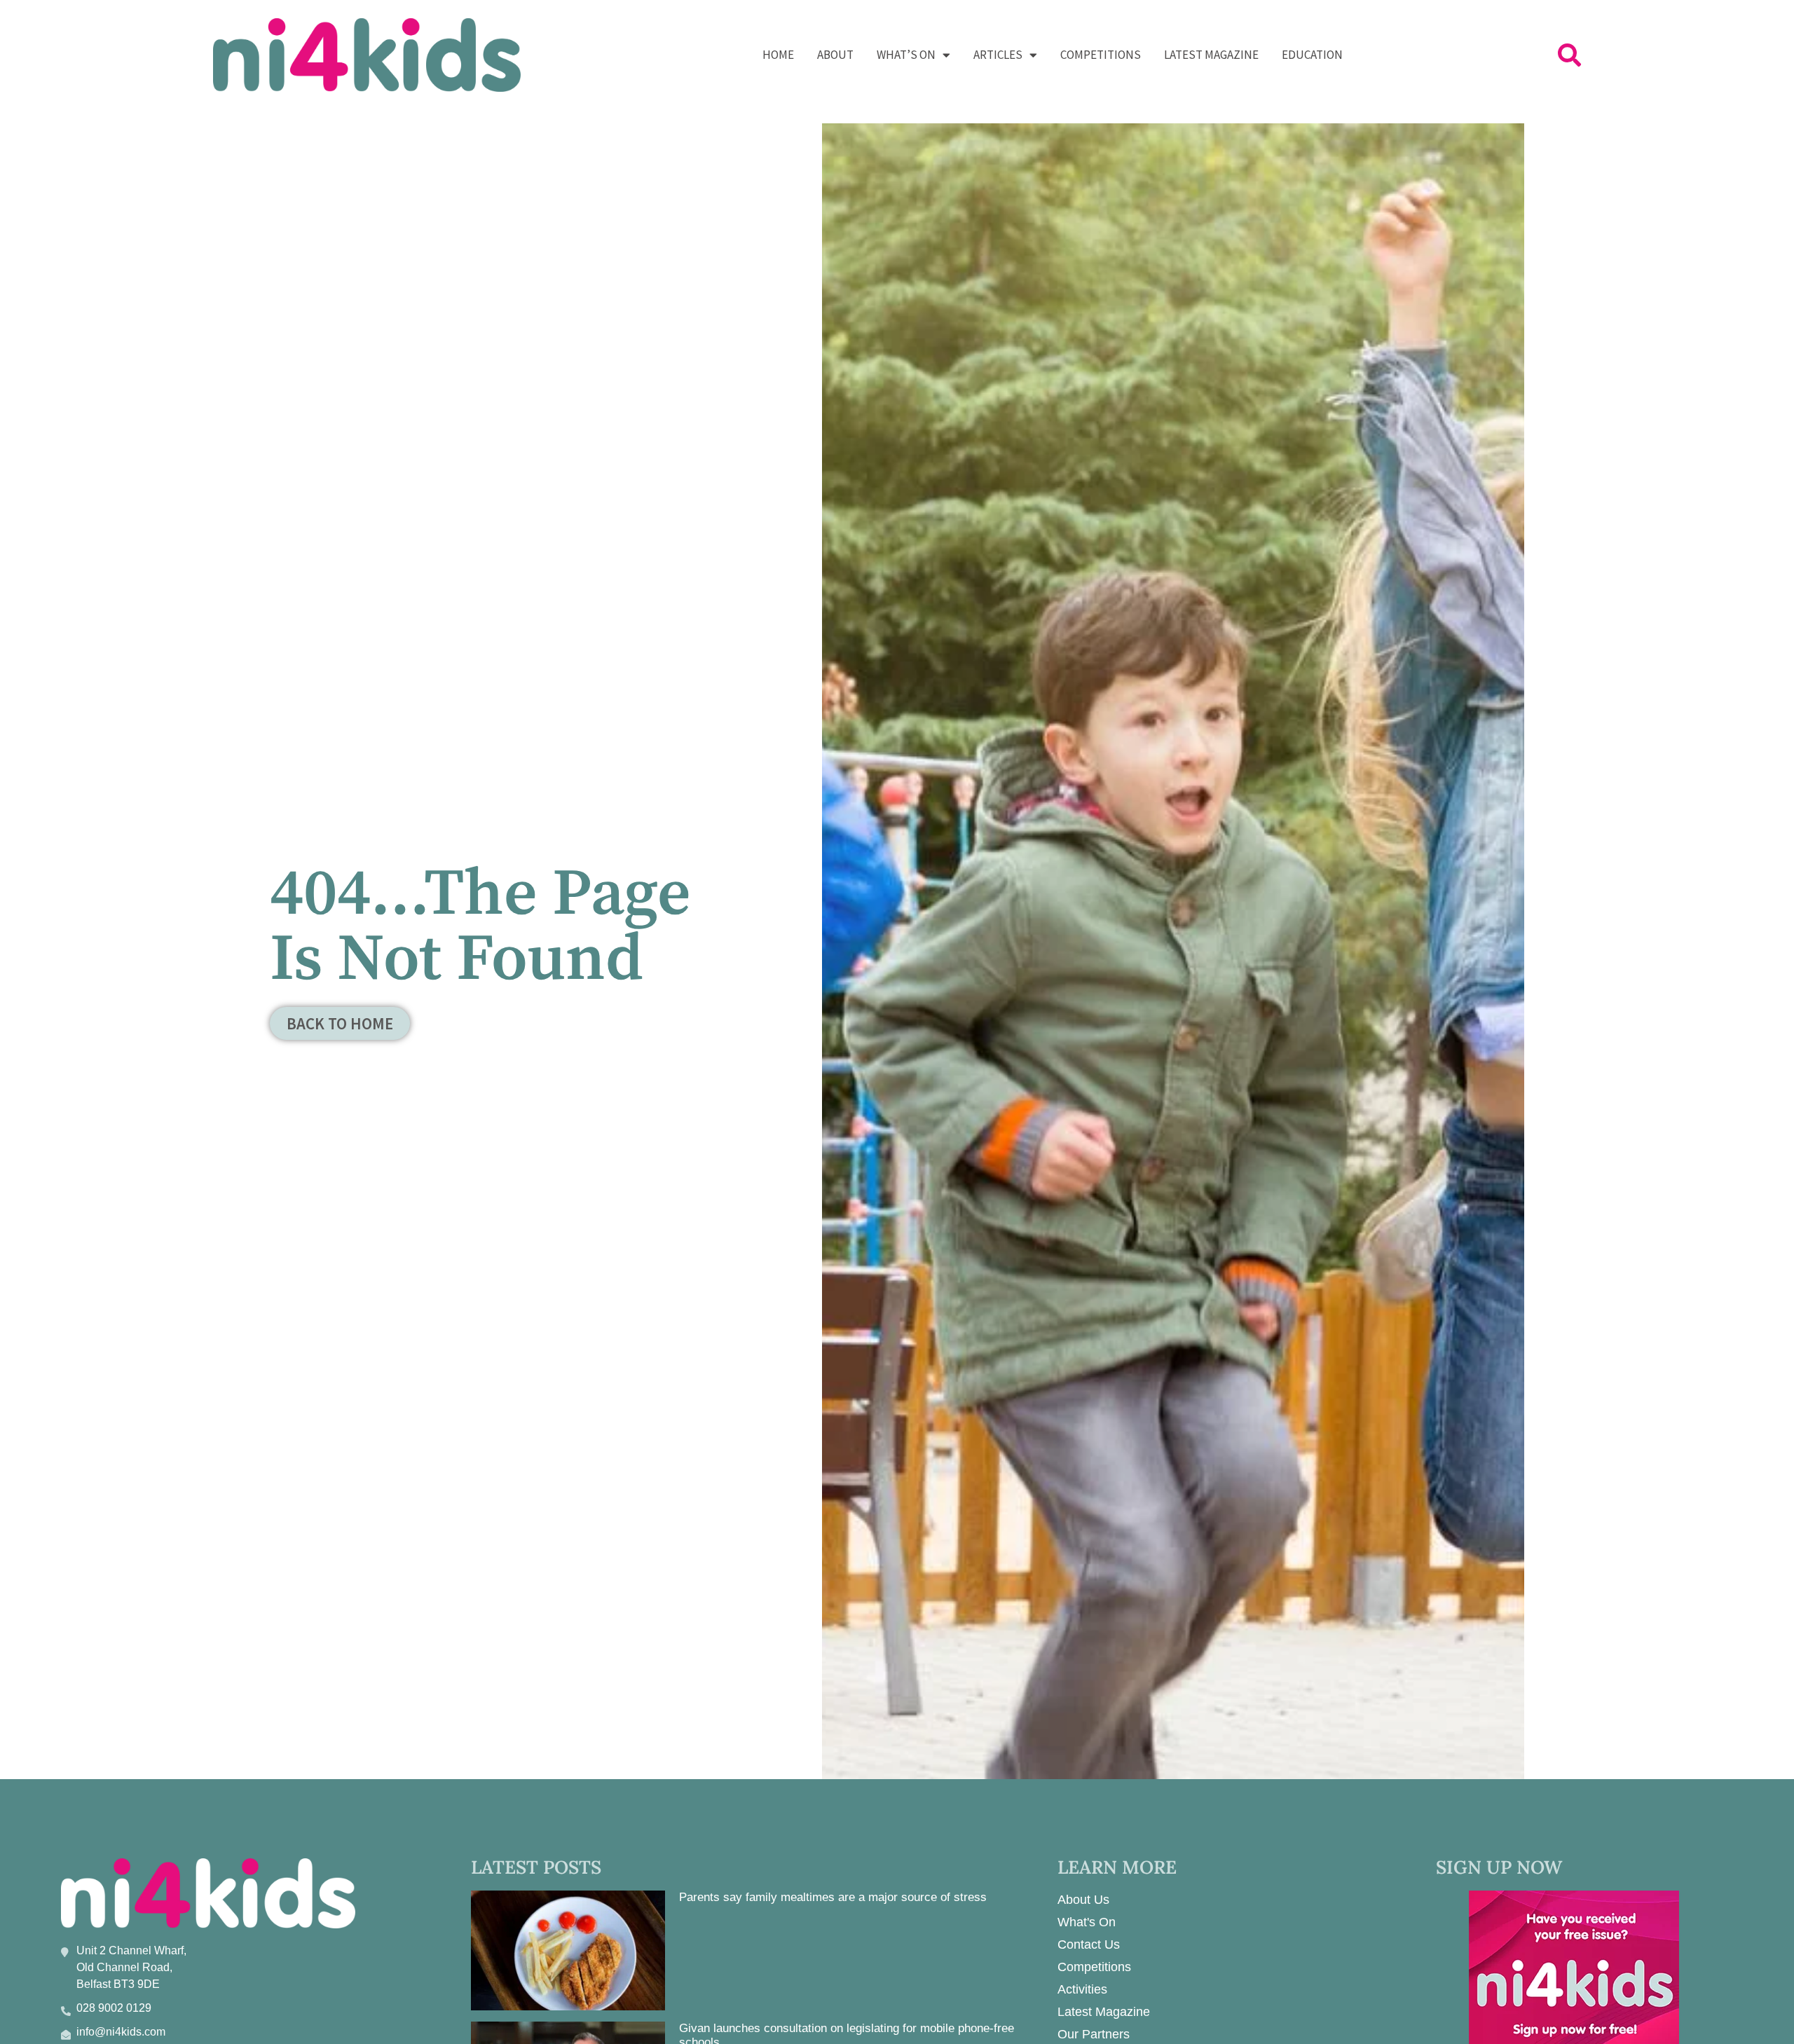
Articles (998, 55)
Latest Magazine (1211, 55)
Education (1312, 55)
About (835, 55)
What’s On (906, 55)
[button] (1569, 55)
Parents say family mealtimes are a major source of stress (833, 1897)
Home (778, 55)
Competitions (1101, 55)
